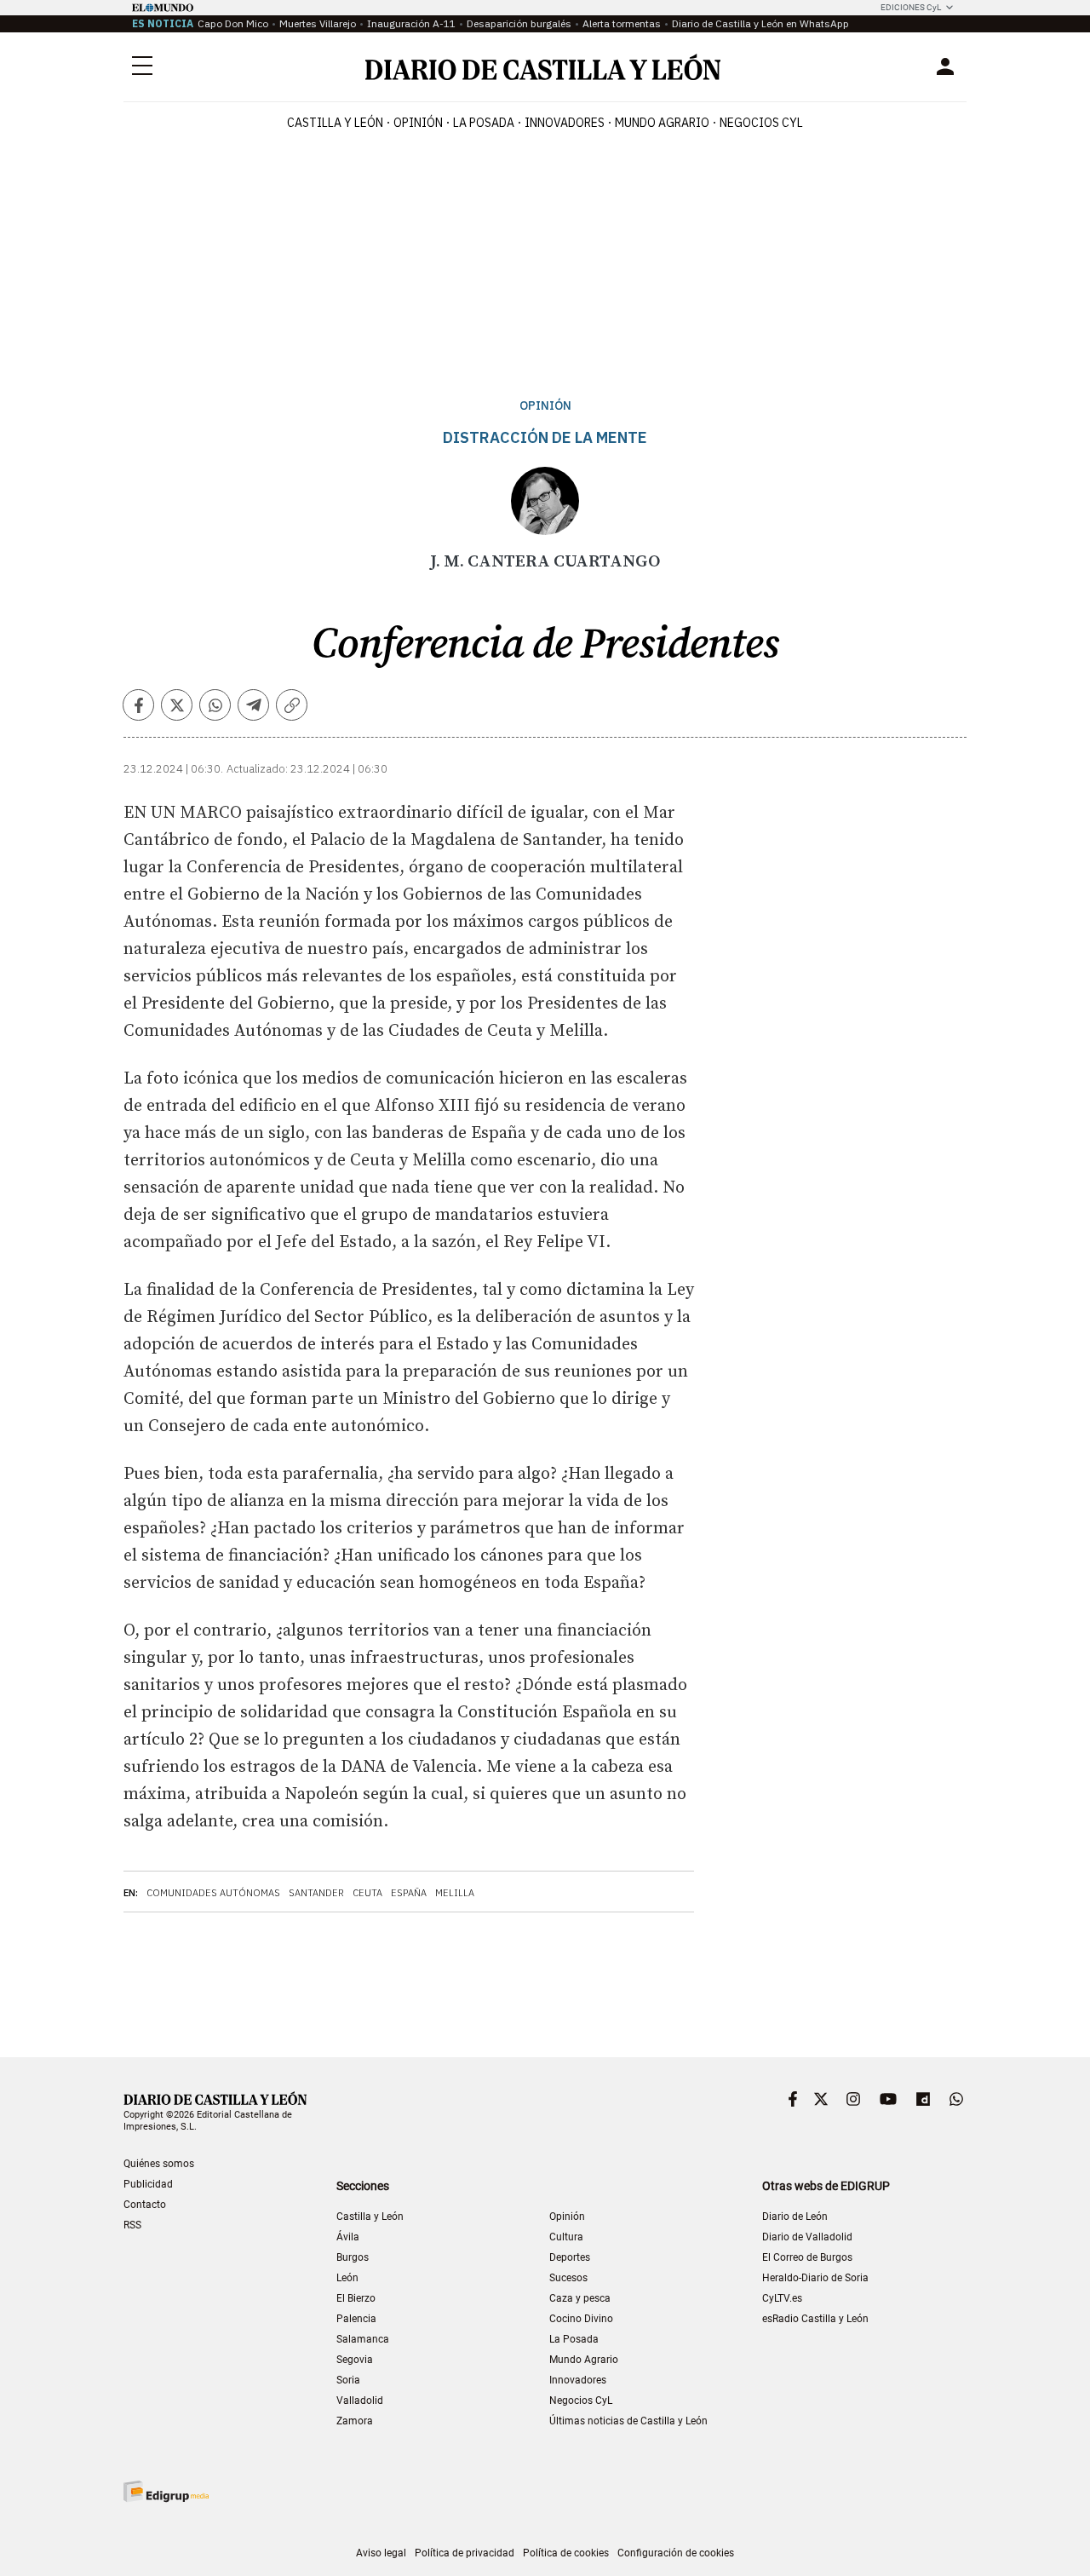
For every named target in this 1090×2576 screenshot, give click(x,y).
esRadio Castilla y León (815, 2319)
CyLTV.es (782, 2298)
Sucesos (568, 2278)
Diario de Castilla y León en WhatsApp (760, 23)
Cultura (566, 2237)
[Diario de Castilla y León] (542, 67)
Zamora (355, 2421)
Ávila (348, 2237)
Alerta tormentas (622, 23)
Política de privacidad (465, 2553)
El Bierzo (356, 2298)
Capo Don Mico (233, 23)
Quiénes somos (159, 2164)
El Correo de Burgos (807, 2257)
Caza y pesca (580, 2298)
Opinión (418, 123)
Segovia (355, 2360)
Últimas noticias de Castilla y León (628, 2421)
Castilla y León (335, 123)
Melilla (455, 1893)
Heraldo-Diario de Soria (815, 2278)
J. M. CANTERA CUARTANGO (545, 562)
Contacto (145, 2205)
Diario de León (795, 2217)
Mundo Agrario (662, 123)
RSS (132, 2225)
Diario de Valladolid (807, 2237)
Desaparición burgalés (519, 23)
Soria (348, 2380)
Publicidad (148, 2184)
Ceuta (367, 1893)
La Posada (484, 123)
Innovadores (565, 123)
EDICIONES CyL (911, 7)
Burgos (353, 2257)
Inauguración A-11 (411, 23)
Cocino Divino (581, 2319)
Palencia (356, 2319)
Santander (316, 1893)
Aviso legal (381, 2553)
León (347, 2278)
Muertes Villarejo (318, 23)
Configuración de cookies (676, 2553)
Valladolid (360, 2401)
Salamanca (363, 2339)
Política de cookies (566, 2553)
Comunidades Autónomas (213, 1893)
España (409, 1893)
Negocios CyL (761, 123)
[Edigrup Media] (166, 2491)
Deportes (570, 2257)
